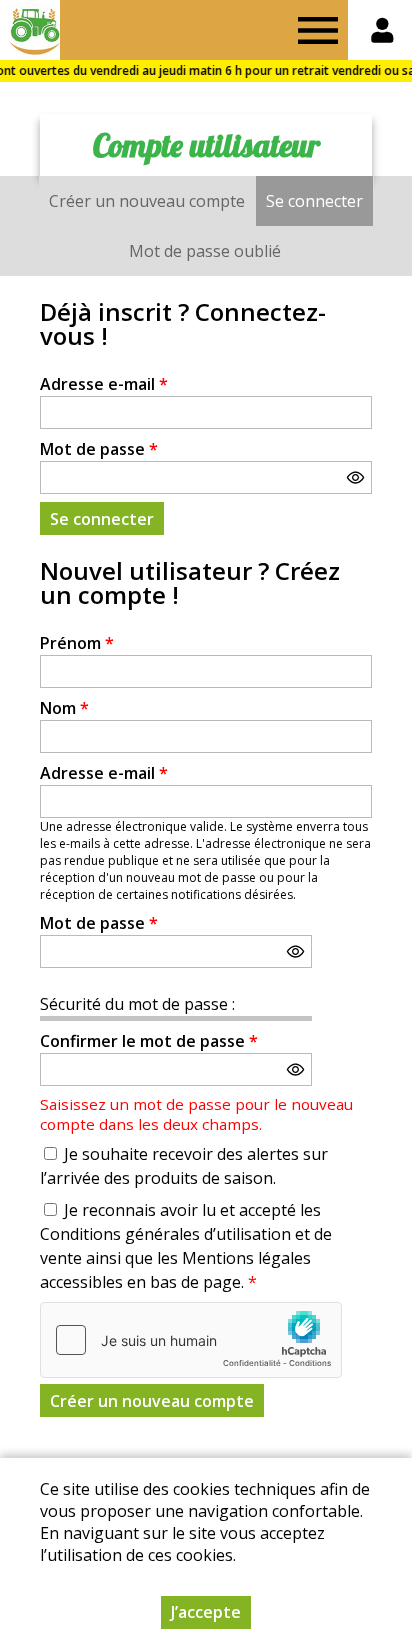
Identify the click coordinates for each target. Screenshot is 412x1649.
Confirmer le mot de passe (149, 1041)
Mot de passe (99, 449)
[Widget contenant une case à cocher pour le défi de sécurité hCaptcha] (191, 1340)
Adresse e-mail (104, 384)
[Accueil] (30, 30)
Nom (64, 708)
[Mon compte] (382, 30)
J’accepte (206, 1612)
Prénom (77, 643)
